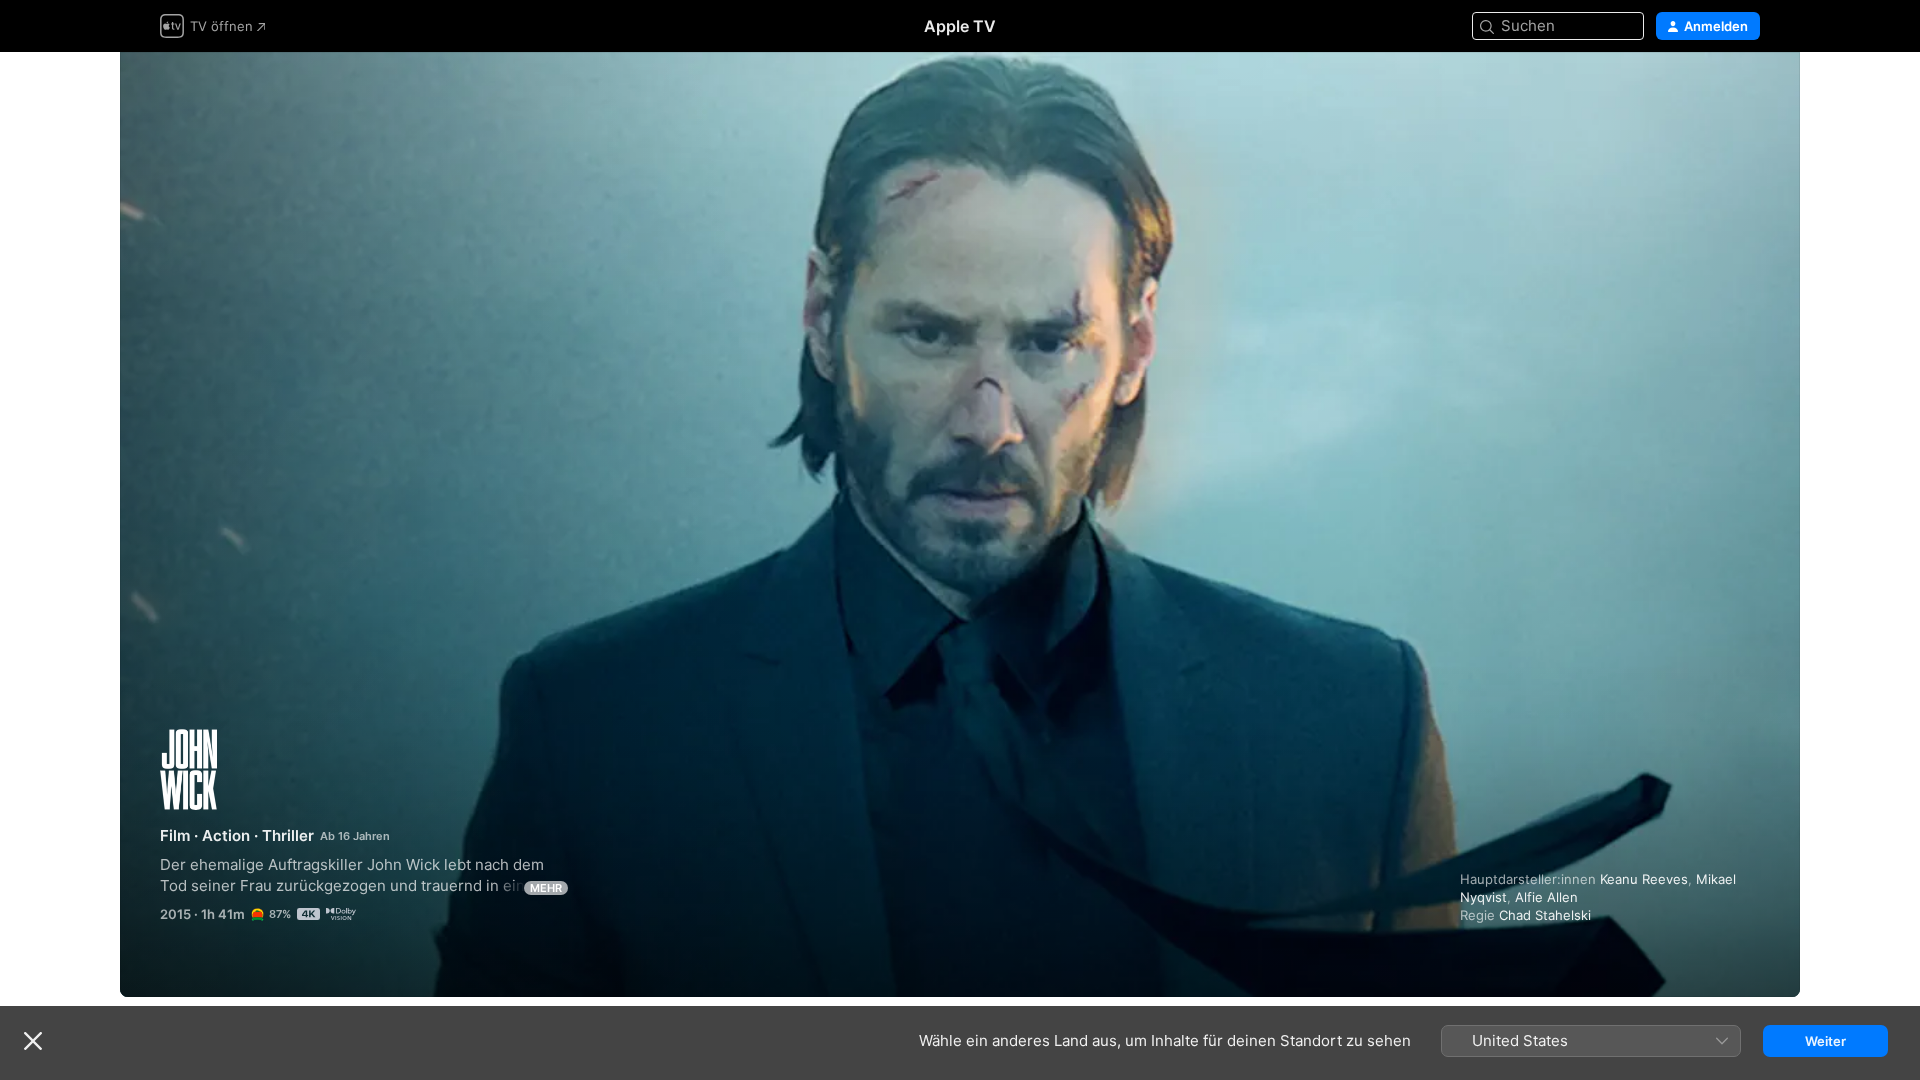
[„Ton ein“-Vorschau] (1746, 91)
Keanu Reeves (1644, 879)
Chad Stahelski (1545, 915)
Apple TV (960, 26)
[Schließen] (33, 1041)
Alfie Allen (1546, 897)
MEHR (546, 888)
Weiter (1825, 1041)
